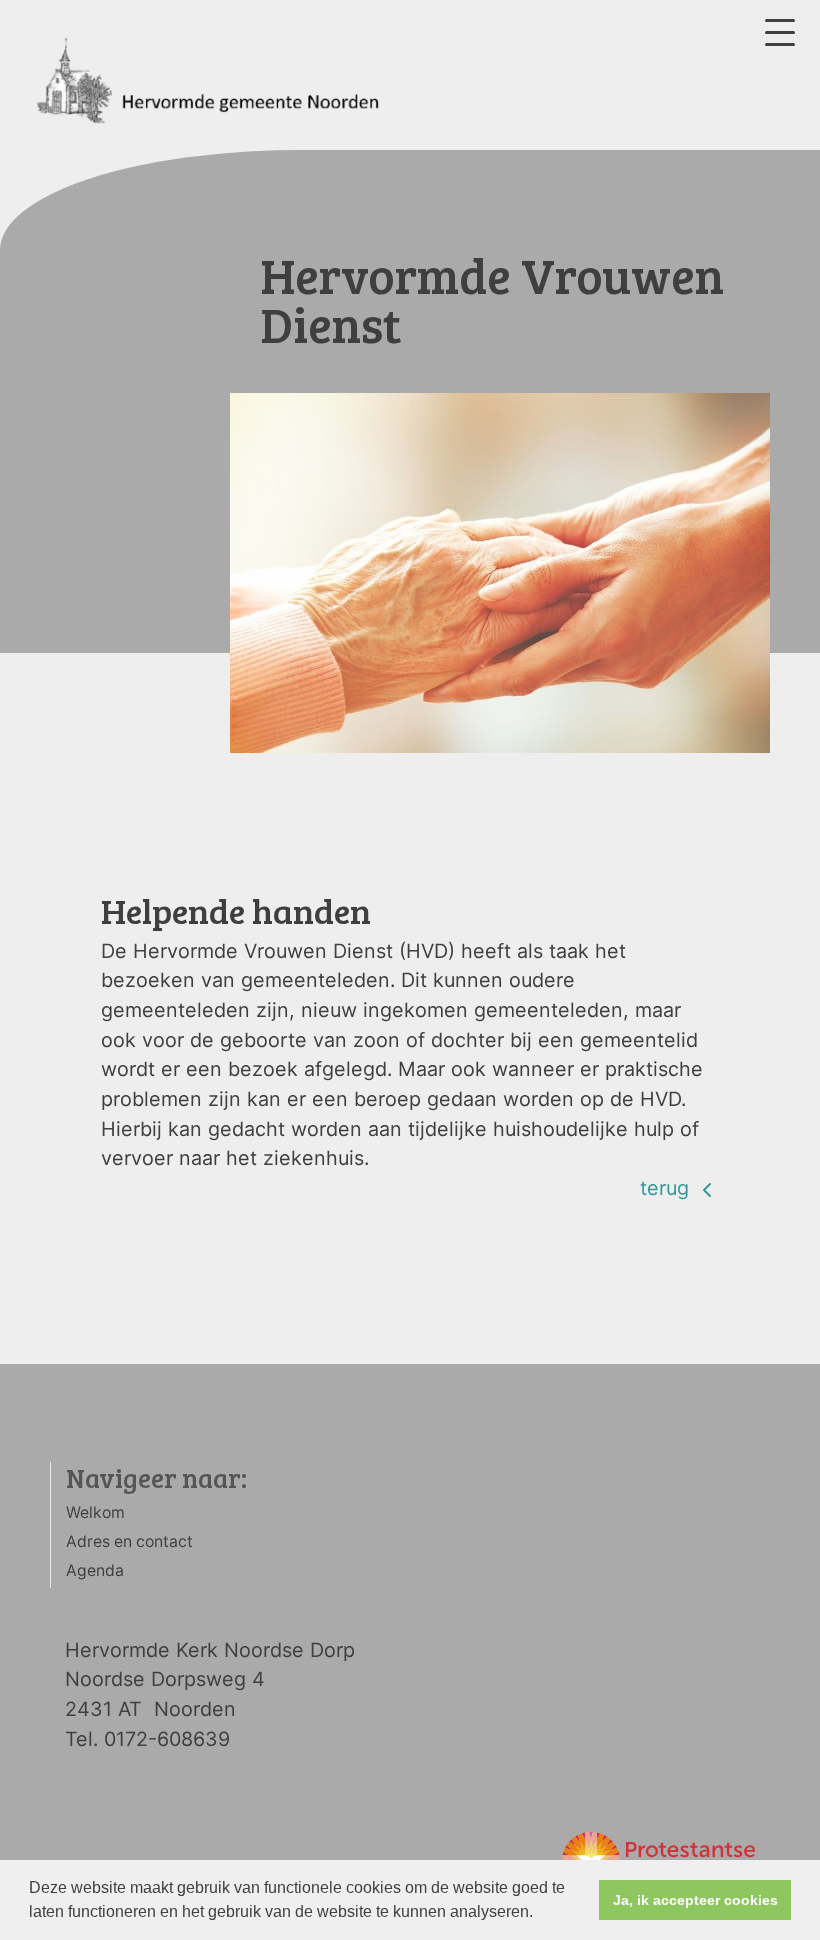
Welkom (95, 1512)
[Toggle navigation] (780, 32)
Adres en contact (129, 1541)
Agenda (95, 1570)
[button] (540, 1914)
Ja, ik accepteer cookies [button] (695, 1900)
